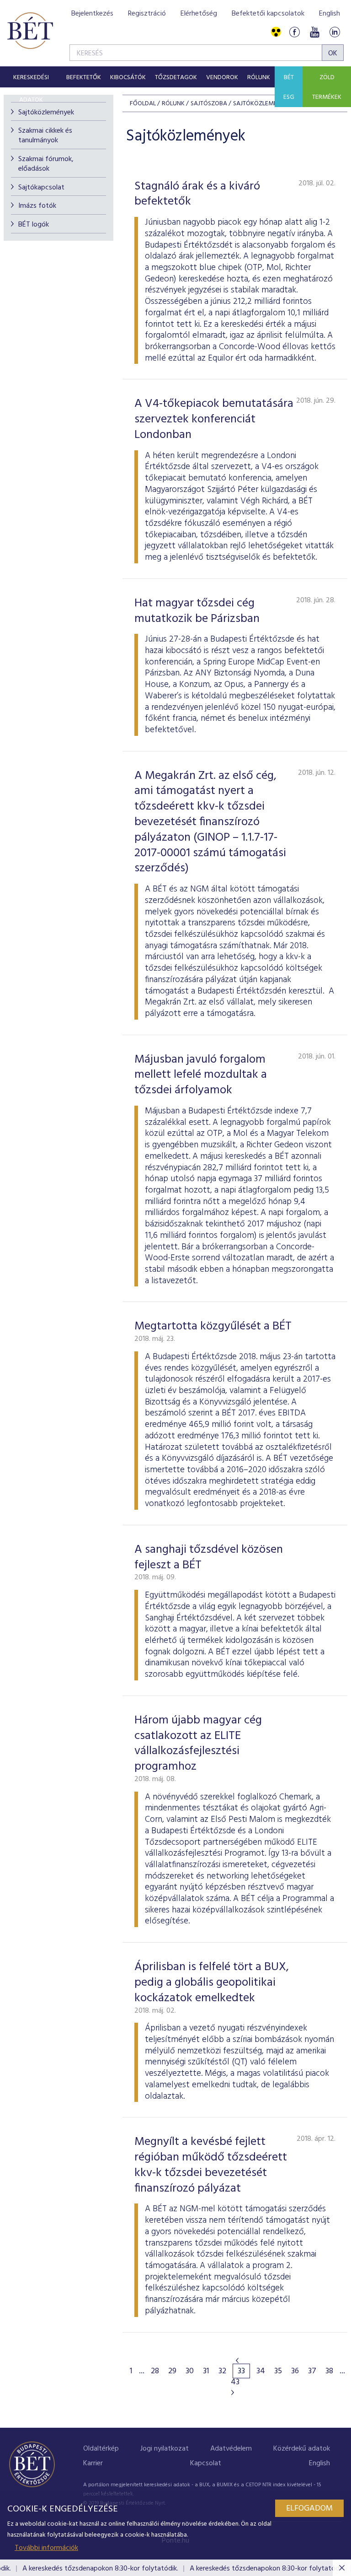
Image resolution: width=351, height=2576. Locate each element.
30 (190, 2371)
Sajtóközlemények (46, 113)
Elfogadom (309, 2508)
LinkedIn (335, 32)
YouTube (314, 32)
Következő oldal (233, 2392)
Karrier (93, 2463)
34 (261, 2371)
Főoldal (143, 104)
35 (278, 2371)
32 (222, 2371)
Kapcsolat (206, 2463)
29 (172, 2371)
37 (312, 2371)
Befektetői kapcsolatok (268, 14)
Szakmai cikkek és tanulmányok (45, 136)
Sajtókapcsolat (41, 188)
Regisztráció (147, 14)
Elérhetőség (199, 14)
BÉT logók (34, 225)
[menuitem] (31, 77)
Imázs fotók (37, 206)
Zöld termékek (327, 87)
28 (155, 2371)
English (330, 14)
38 (329, 2371)
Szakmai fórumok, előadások (46, 164)
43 (235, 2382)
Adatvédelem (231, 2449)
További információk (46, 2548)
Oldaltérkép (101, 2449)
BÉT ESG (289, 87)
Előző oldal (237, 2360)
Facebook (294, 32)
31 (206, 2371)
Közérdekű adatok (302, 2449)
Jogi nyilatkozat (165, 2449)
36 (295, 2371)
